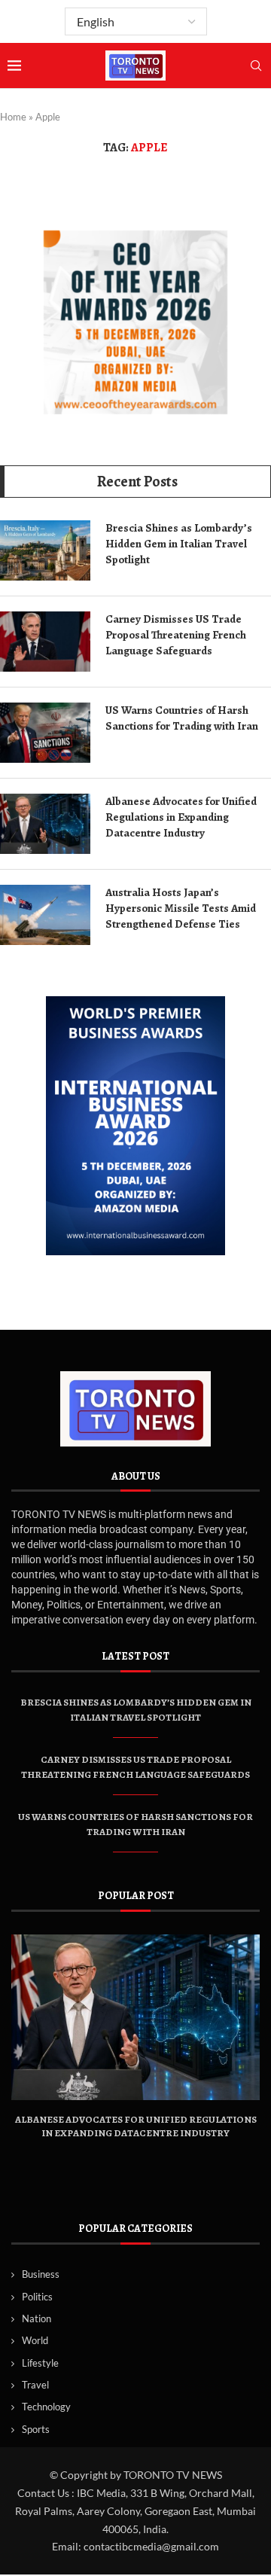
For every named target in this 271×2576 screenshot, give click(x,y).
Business (41, 2274)
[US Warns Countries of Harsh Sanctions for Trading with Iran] (45, 733)
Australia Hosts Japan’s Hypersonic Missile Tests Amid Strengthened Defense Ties (181, 908)
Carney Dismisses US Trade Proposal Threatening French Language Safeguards (176, 635)
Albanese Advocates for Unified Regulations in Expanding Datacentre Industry (181, 817)
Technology (46, 2407)
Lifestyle (40, 2363)
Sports (36, 2429)
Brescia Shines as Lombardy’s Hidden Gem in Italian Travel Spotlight (179, 544)
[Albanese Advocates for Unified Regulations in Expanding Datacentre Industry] (45, 824)
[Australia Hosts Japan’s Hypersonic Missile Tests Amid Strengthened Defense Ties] (45, 915)
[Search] (256, 67)
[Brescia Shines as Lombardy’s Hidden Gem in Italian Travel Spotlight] (45, 550)
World (35, 2340)
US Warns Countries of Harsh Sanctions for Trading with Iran (182, 718)
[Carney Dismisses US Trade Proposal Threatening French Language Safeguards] (45, 642)
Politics (37, 2297)
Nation (37, 2318)
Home (13, 117)
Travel (35, 2385)
